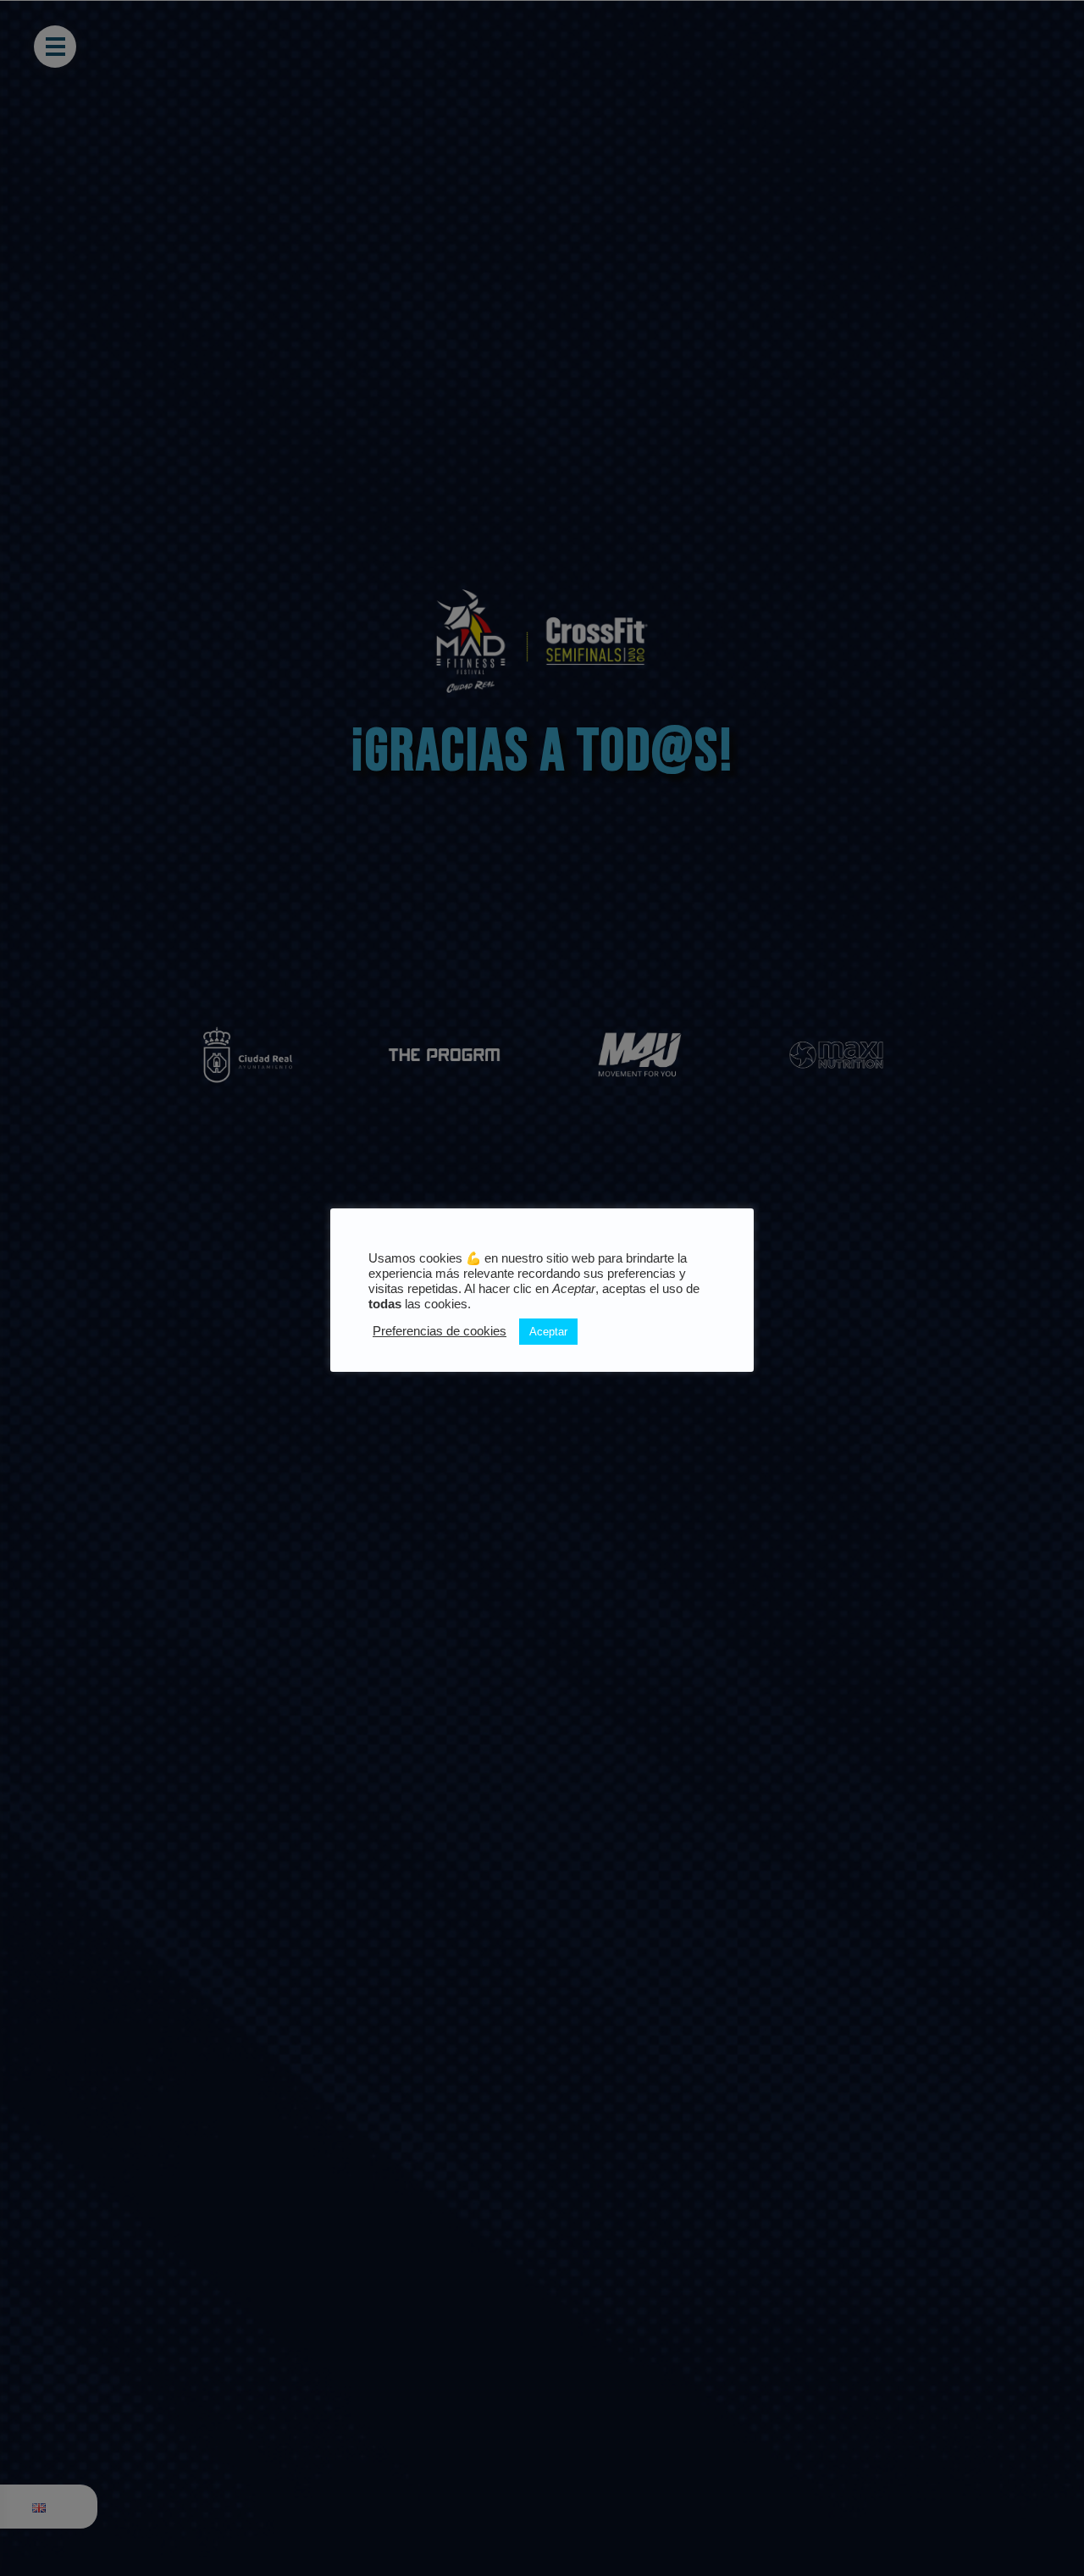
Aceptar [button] (548, 1332)
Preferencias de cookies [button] (440, 1331)
